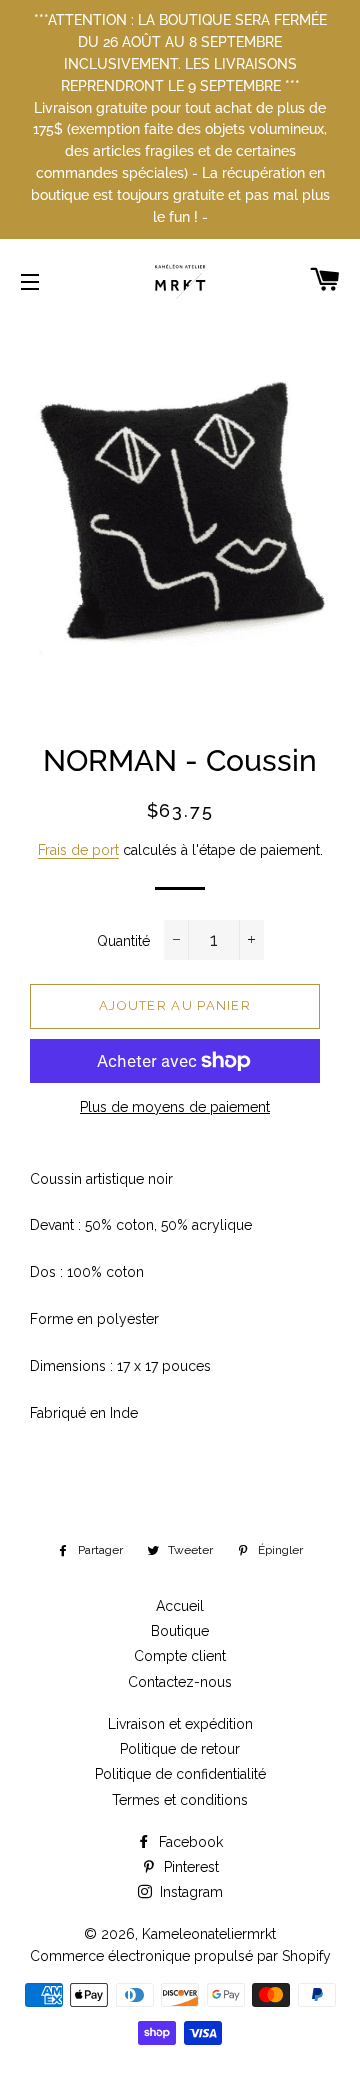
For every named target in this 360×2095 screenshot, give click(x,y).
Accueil (180, 1606)
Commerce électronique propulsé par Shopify (180, 1956)
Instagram (189, 1892)
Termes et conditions (180, 1800)
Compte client (180, 1656)
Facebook (189, 1842)
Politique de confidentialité (180, 1774)
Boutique (180, 1631)
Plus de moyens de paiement (175, 1107)
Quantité (123, 941)
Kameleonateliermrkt (209, 1934)
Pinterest (189, 1867)
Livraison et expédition (180, 1724)
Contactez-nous (180, 1682)
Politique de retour (180, 1749)
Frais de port (78, 850)
